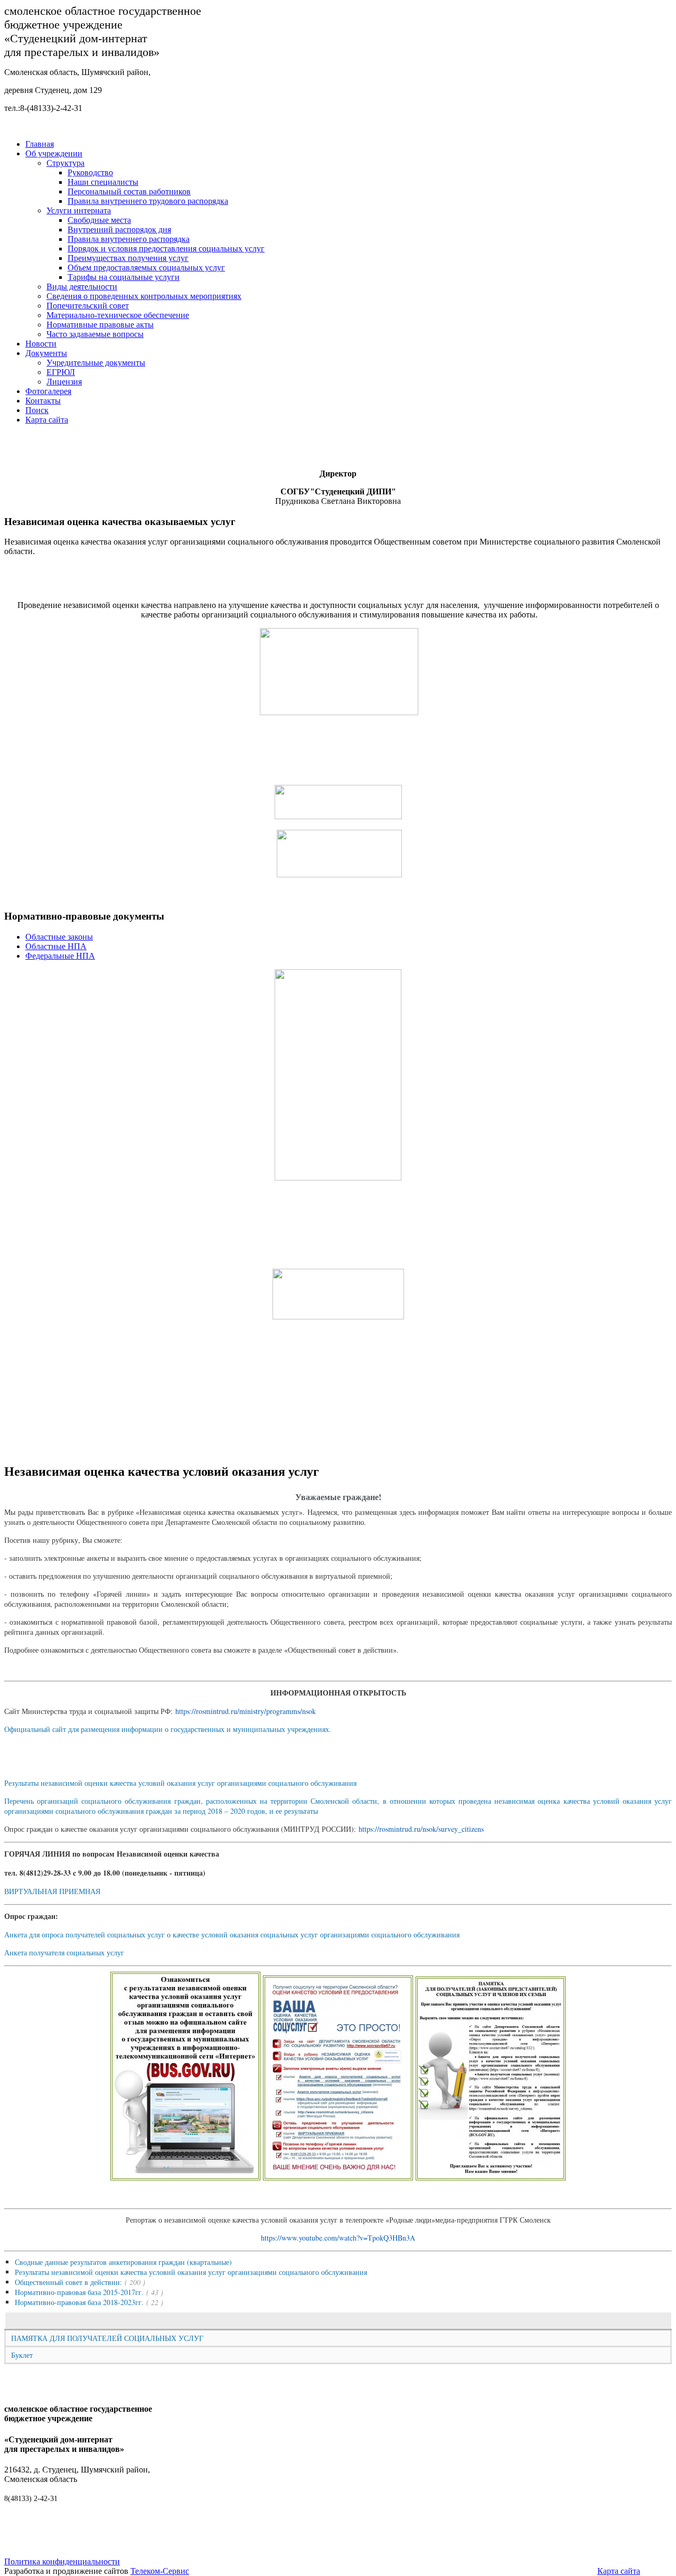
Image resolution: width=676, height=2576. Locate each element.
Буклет (22, 2355)
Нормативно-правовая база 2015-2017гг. (79, 2292)
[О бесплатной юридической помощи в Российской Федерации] (338, 1316)
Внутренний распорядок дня (119, 230)
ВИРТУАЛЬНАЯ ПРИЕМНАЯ (52, 1891)
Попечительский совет (88, 306)
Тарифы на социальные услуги (124, 277)
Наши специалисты (103, 182)
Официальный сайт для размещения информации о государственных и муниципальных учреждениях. (168, 1729)
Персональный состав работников (129, 191)
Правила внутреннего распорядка (129, 239)
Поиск (37, 410)
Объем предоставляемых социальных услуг (146, 268)
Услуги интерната (79, 210)
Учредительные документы (96, 363)
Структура (65, 163)
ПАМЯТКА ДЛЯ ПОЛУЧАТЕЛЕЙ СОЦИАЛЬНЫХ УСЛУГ (107, 2338)
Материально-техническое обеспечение (118, 315)
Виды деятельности (82, 287)
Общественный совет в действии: (68, 2282)
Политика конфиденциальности (62, 2561)
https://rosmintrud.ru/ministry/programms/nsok (246, 1711)
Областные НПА (56, 946)
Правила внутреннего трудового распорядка (148, 201)
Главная (40, 144)
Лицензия (64, 382)
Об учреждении (54, 153)
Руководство (90, 172)
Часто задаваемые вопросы (95, 334)
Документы (46, 353)
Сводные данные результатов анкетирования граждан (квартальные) (123, 2262)
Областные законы (59, 937)
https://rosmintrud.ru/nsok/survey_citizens (421, 1829)
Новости (41, 344)
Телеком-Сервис (160, 2571)
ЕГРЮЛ (61, 372)
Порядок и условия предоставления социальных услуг (166, 249)
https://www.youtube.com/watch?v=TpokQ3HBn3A (338, 2238)
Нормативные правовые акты (100, 325)
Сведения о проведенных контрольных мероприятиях (144, 296)
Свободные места (99, 220)
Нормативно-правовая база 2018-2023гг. (79, 2302)
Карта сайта (47, 420)
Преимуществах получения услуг (128, 258)
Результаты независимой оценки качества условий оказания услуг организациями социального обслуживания (180, 1783)
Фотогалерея (48, 391)
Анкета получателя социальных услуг (64, 1952)
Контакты (43, 401)
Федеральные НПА (60, 956)
